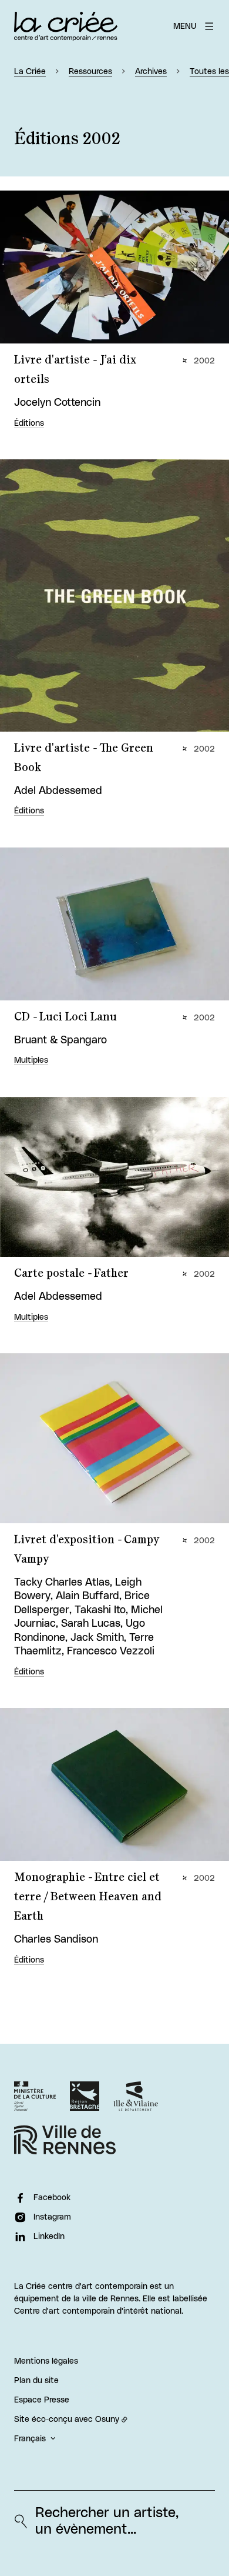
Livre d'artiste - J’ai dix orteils (75, 370)
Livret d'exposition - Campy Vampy (87, 1549)
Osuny (107, 2420)
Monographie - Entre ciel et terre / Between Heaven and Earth (88, 1897)
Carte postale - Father (71, 1273)
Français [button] (30, 2439)
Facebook (52, 2198)
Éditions (29, 423)
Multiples (31, 1060)
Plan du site (36, 2381)
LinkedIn (49, 2237)
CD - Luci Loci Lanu (65, 1017)
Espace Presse (42, 2400)
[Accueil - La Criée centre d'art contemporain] (66, 26)
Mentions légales (46, 2361)
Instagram (52, 2217)
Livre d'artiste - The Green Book (84, 758)
